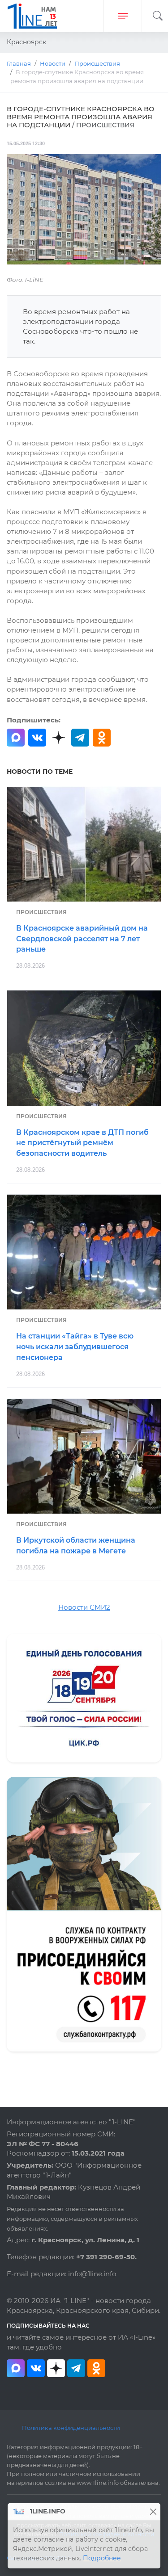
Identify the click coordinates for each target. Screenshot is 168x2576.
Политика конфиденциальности (71, 2428)
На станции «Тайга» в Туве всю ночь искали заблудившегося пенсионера (75, 1347)
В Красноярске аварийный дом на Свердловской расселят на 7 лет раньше (82, 939)
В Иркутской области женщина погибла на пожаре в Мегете (76, 1546)
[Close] (153, 2511)
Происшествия (41, 912)
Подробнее (102, 2558)
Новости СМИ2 (84, 1607)
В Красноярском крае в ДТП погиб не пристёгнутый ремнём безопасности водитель (82, 1143)
